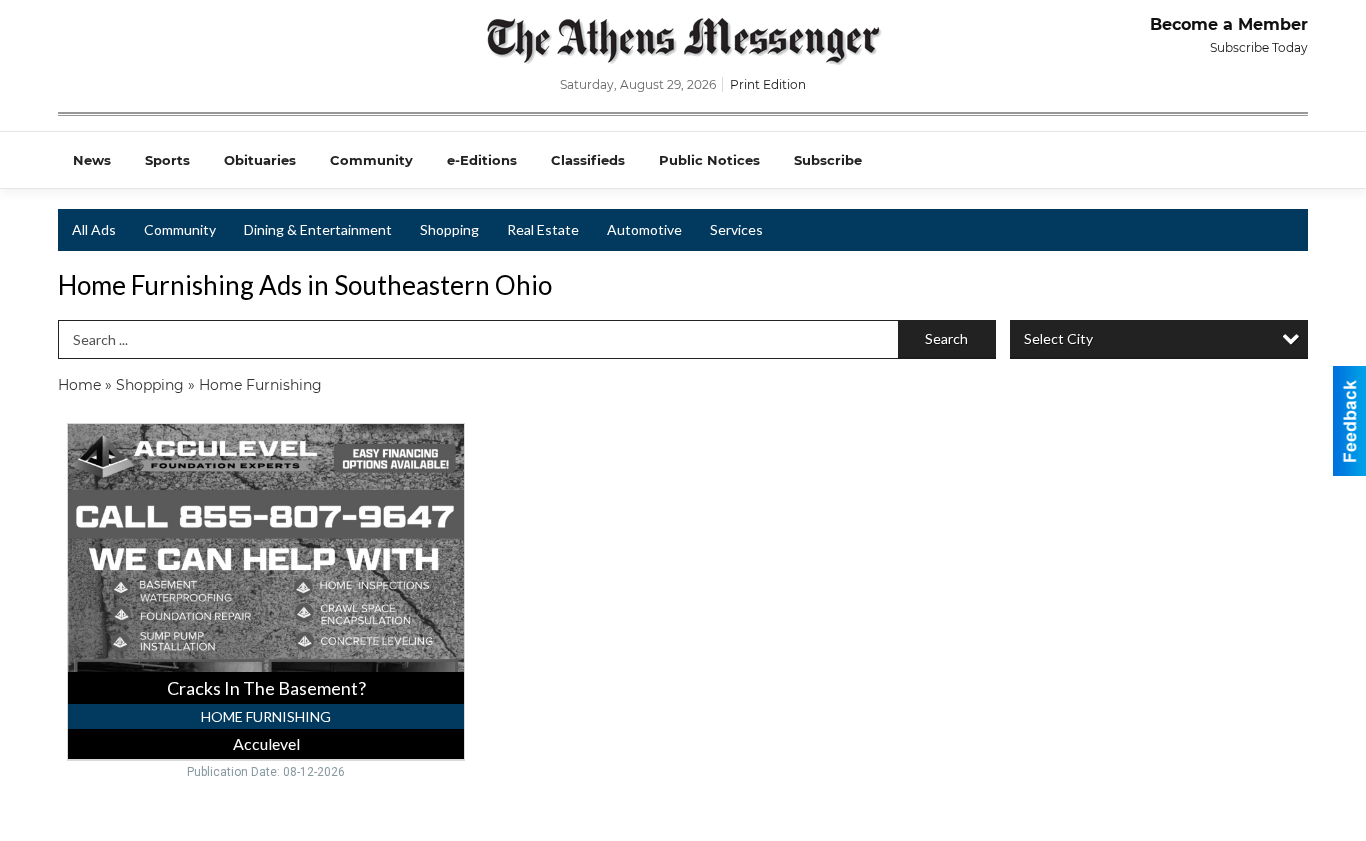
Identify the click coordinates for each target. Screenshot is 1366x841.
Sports (167, 160)
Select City (1058, 338)
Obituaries (260, 160)
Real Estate (543, 229)
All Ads (94, 229)
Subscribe (828, 160)
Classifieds (588, 160)
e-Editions (482, 160)
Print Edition (768, 84)
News (92, 160)
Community (371, 160)
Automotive (644, 229)
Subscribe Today (1259, 47)
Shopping (449, 229)
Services (736, 229)
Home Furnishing (260, 385)
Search (946, 338)
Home (79, 385)
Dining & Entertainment (318, 229)
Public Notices (709, 160)
